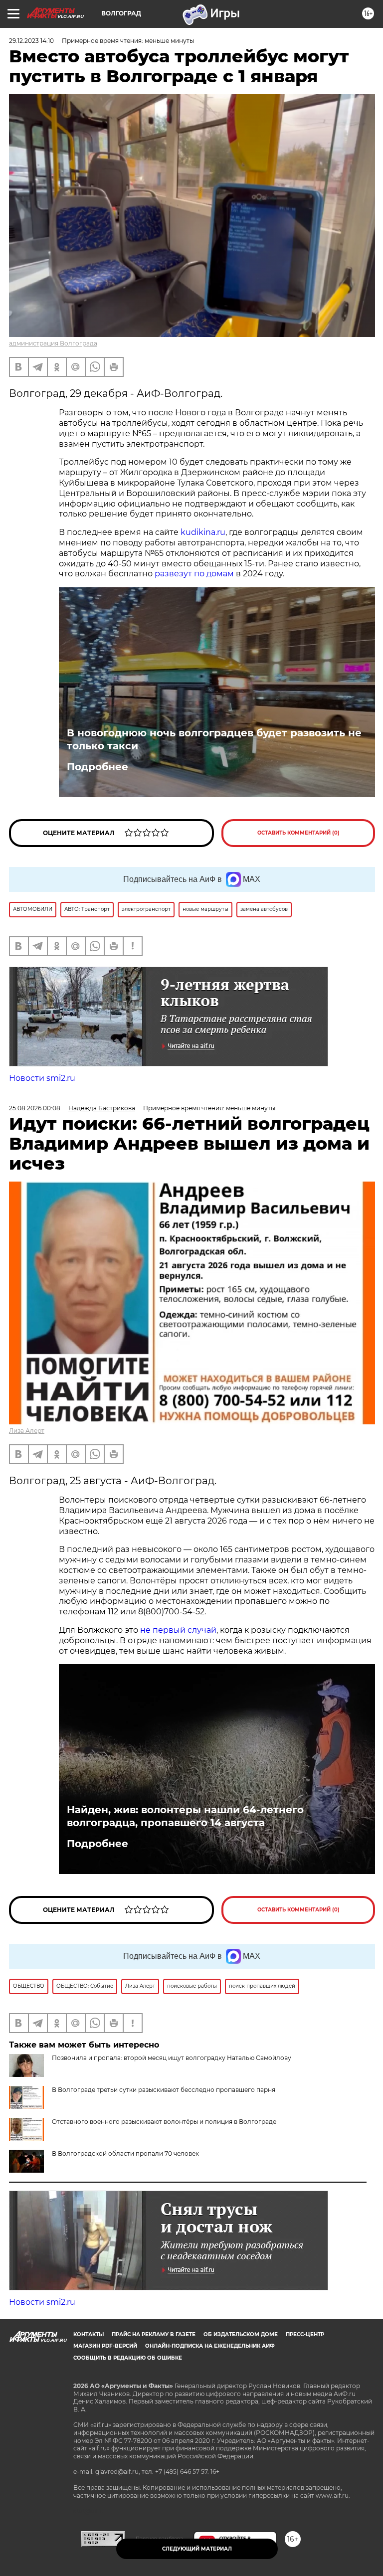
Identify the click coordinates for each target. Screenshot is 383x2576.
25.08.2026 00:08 (35, 1108)
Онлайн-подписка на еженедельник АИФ (210, 2346)
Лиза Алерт (27, 1431)
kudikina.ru (203, 532)
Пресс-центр (305, 2334)
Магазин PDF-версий (105, 2346)
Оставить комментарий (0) (298, 833)
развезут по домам (194, 574)
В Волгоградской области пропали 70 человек (125, 2153)
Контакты (89, 2334)
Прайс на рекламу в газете (154, 2334)
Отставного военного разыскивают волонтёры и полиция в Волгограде (164, 2122)
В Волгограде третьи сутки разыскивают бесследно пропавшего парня (164, 2090)
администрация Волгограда (53, 343)
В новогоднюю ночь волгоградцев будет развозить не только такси (214, 739)
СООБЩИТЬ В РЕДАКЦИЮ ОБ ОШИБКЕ (128, 2358)
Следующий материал (197, 2549)
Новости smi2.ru (42, 1078)
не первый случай (178, 1630)
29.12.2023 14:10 (31, 41)
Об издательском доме (241, 2334)
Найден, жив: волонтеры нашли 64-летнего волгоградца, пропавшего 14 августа (185, 1816)
